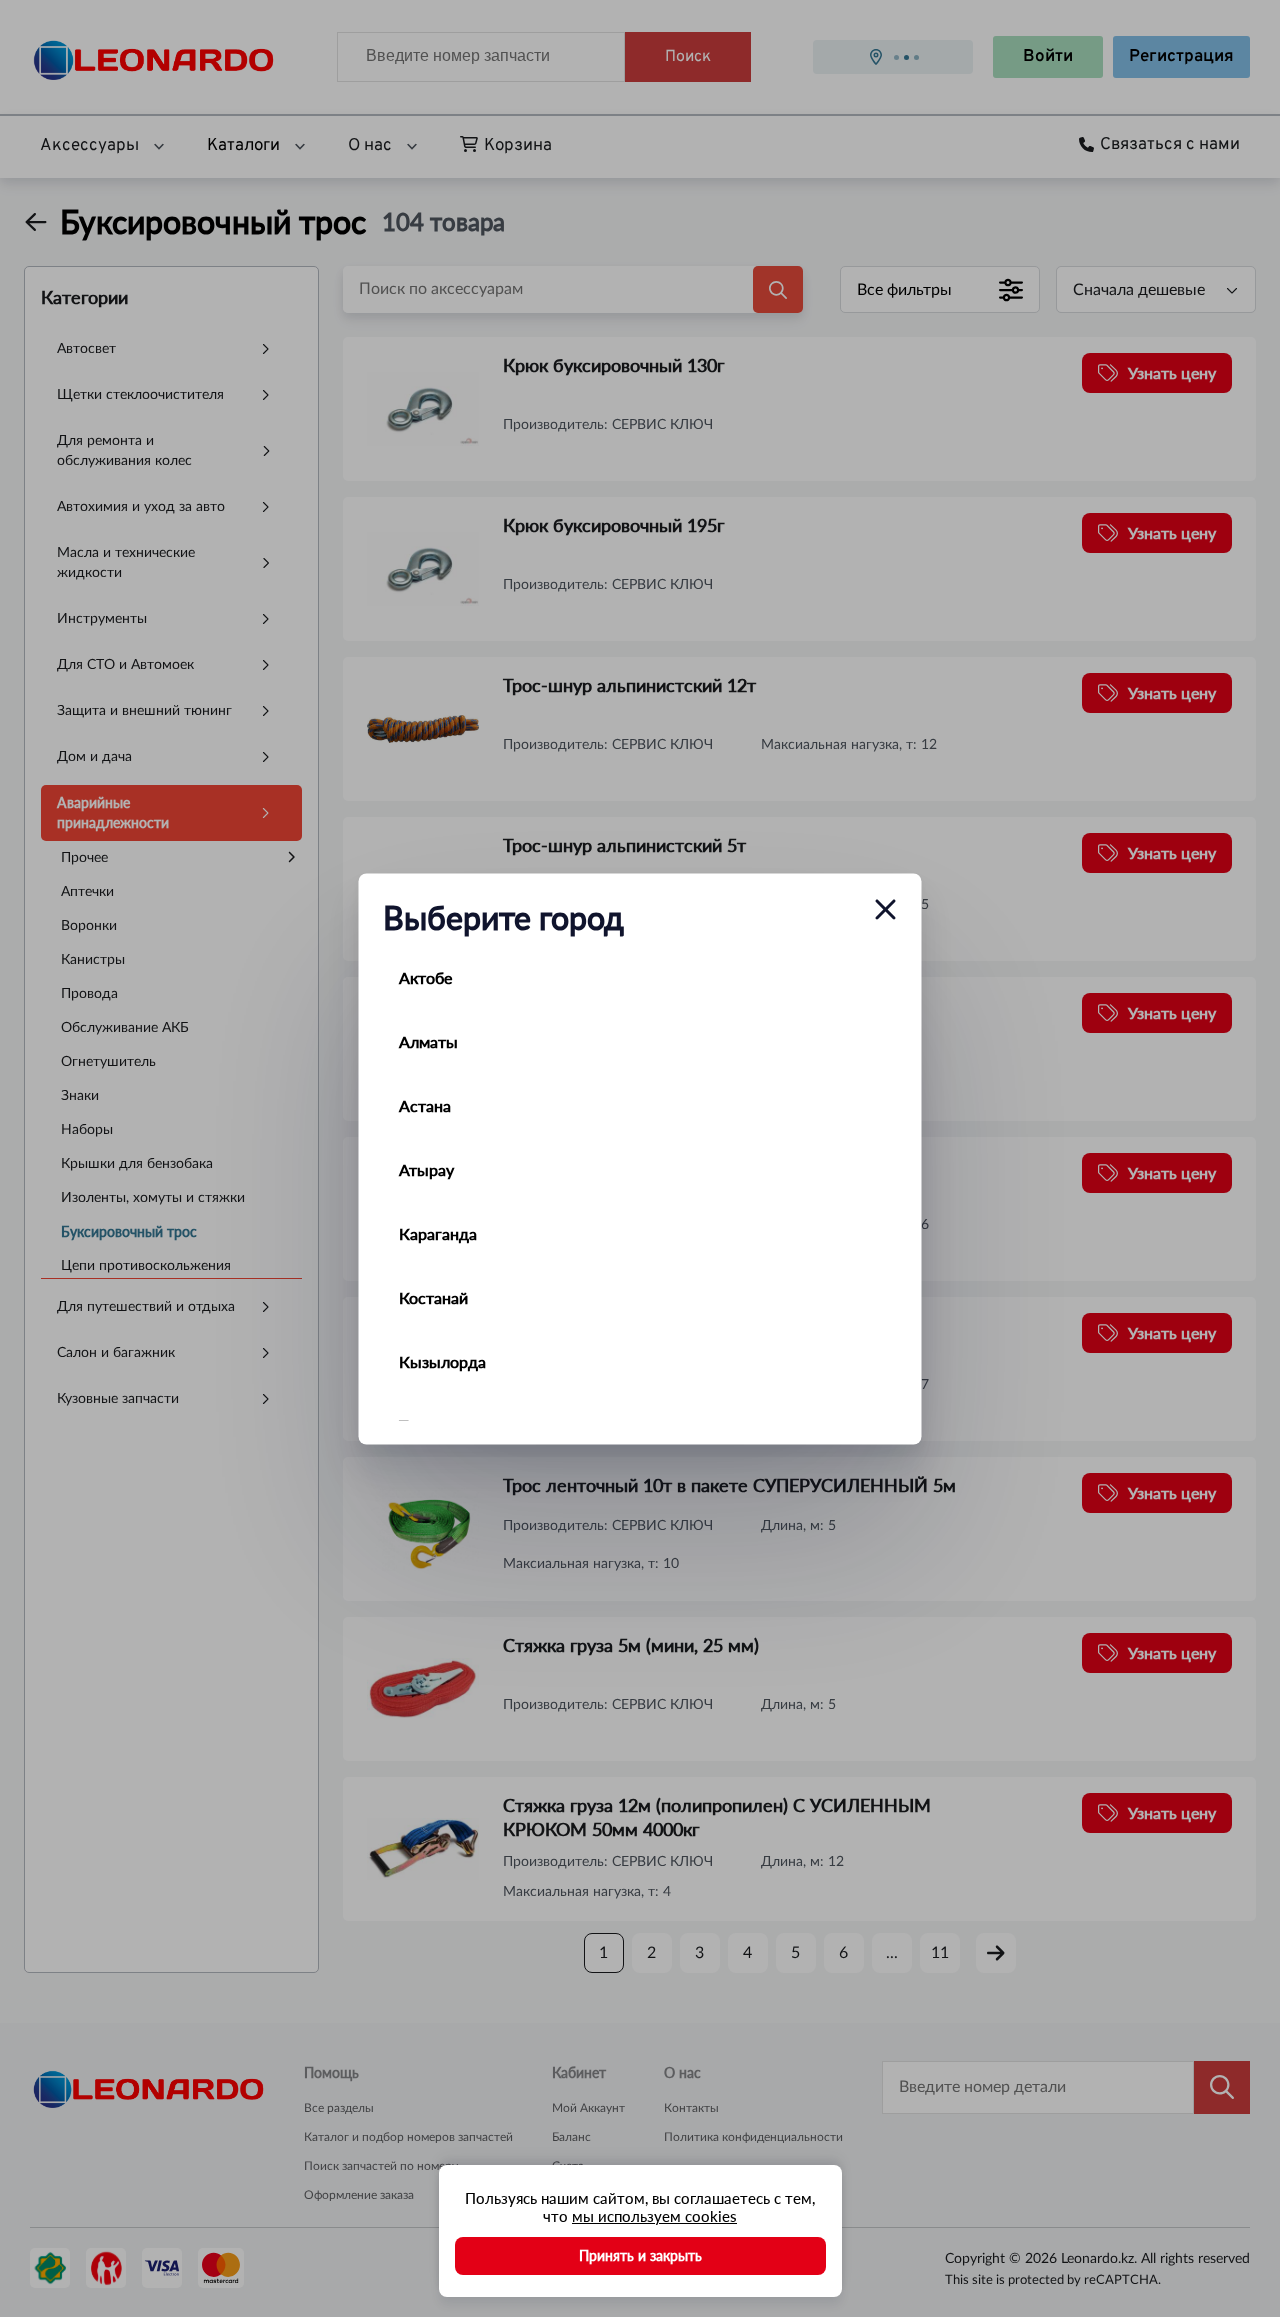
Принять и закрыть (640, 2255)
